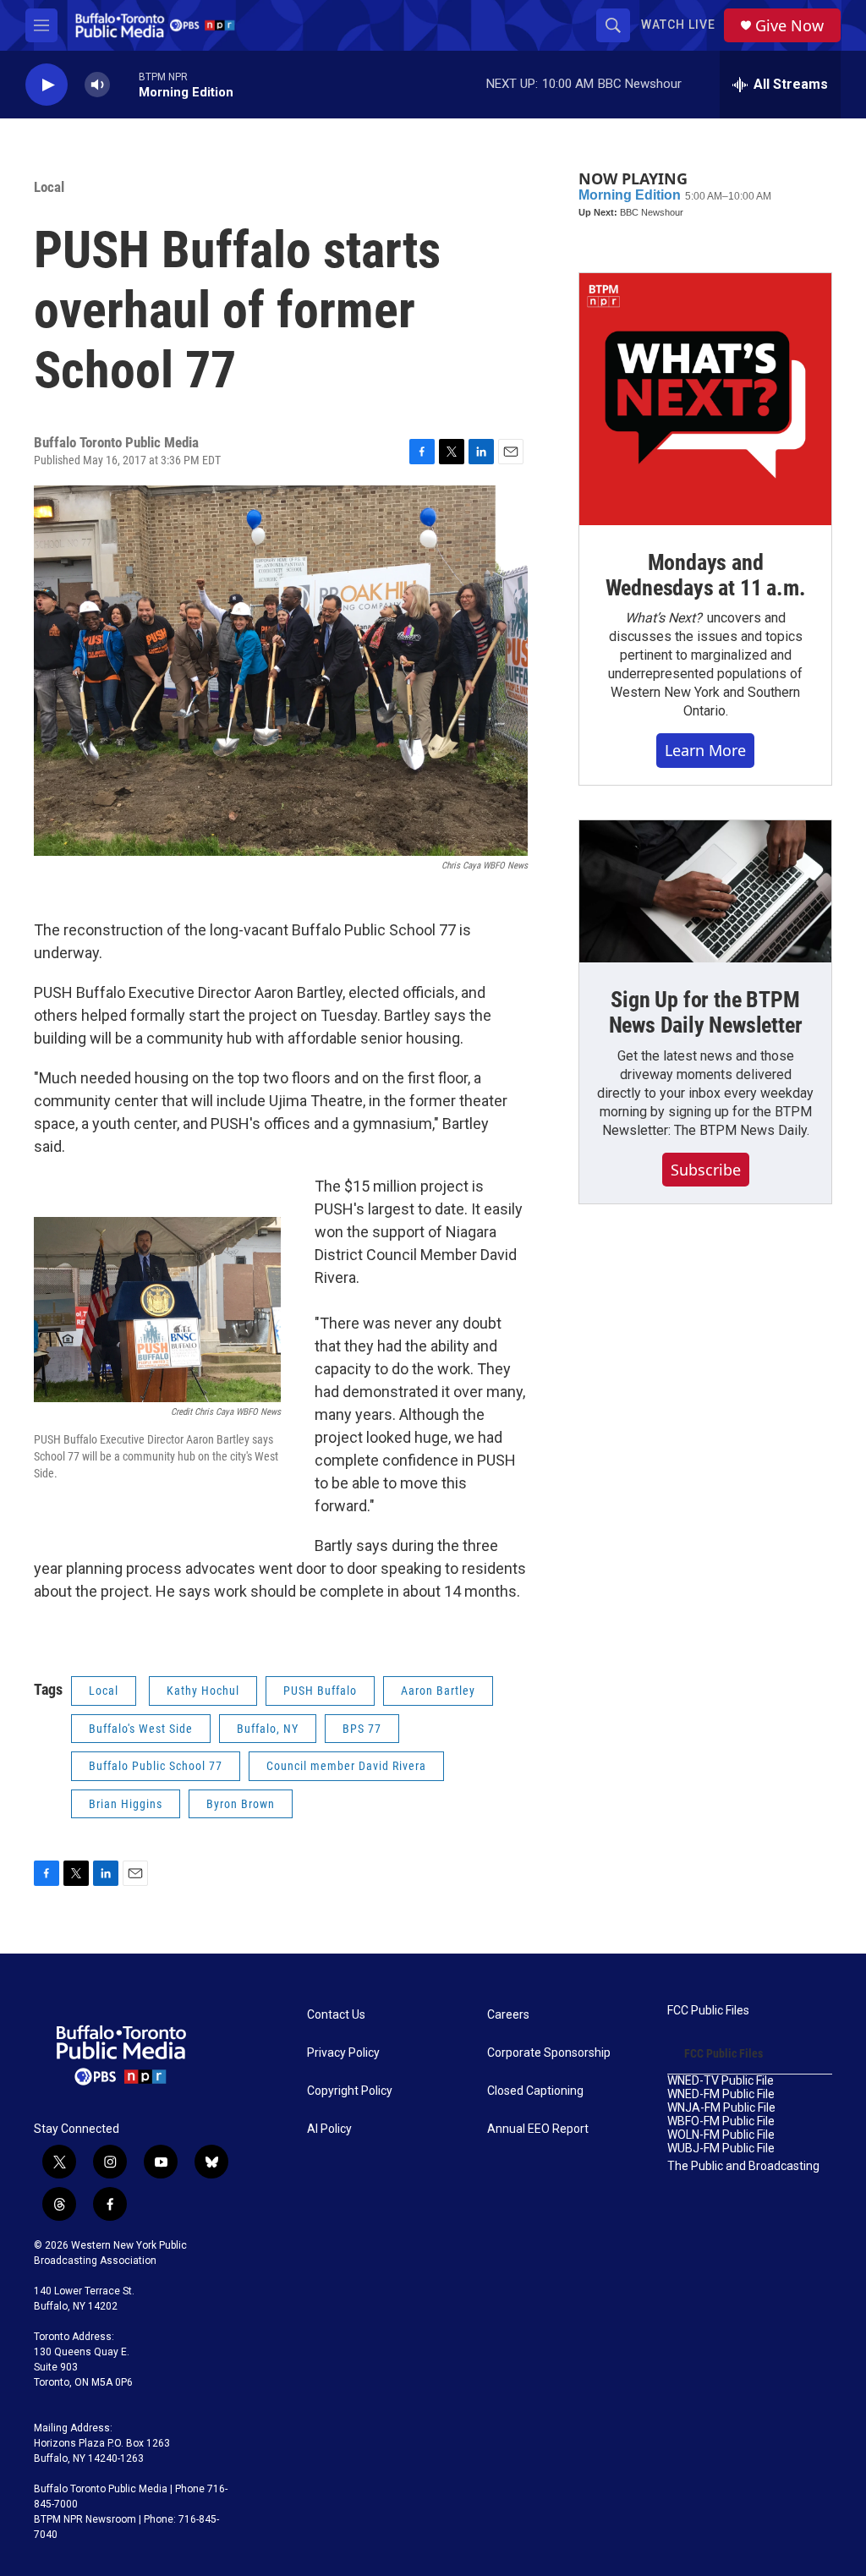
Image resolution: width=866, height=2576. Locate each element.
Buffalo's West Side (141, 1729)
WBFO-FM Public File (721, 2121)
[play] (47, 85)
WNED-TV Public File (721, 2081)
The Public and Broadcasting (743, 2166)
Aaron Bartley (438, 1691)
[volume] (97, 85)
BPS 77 (362, 1729)
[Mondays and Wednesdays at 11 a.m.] (705, 399)
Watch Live (678, 25)
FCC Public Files (708, 2011)
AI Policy (329, 2129)
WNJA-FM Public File (721, 2108)
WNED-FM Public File (721, 2094)
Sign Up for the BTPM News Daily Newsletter (706, 1012)
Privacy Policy (343, 2053)
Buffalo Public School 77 (156, 1766)
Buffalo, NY (268, 1729)
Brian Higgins (126, 1804)
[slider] (124, 84)
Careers (508, 2015)
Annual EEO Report (538, 2129)
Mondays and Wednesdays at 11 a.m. (706, 575)
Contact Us (336, 2015)
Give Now (789, 26)
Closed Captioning (535, 2091)
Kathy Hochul (203, 1691)
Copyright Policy (350, 2091)
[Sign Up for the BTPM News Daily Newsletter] (705, 891)
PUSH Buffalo (320, 1691)
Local (49, 187)
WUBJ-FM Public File (721, 2148)
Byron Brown (241, 1804)
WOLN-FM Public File (721, 2135)
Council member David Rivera (346, 1766)
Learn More (705, 750)
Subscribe (706, 1170)
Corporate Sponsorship (549, 2053)
